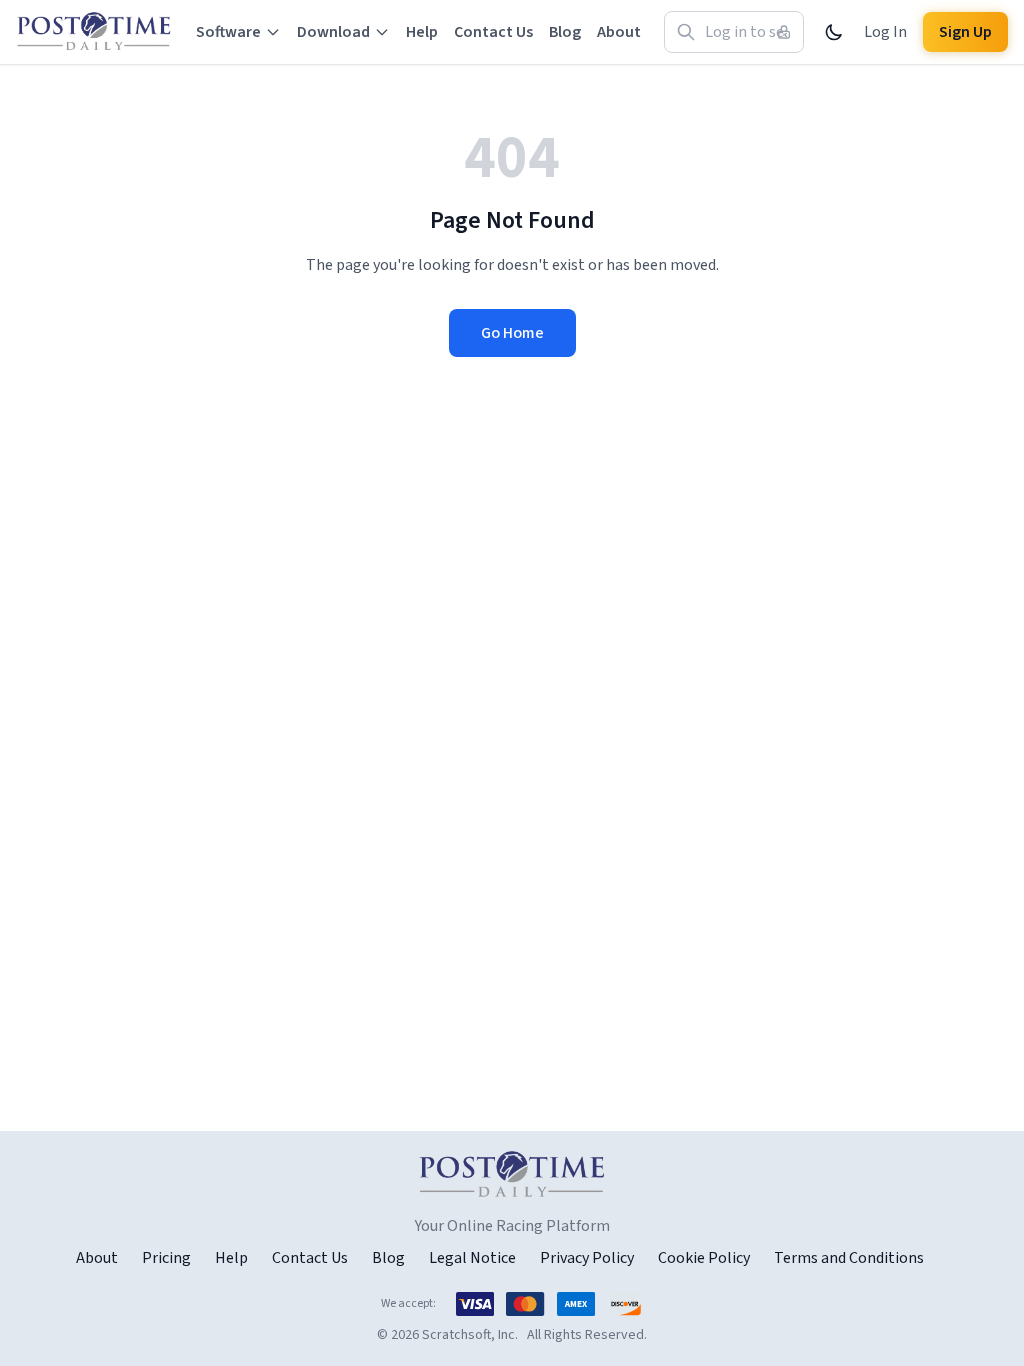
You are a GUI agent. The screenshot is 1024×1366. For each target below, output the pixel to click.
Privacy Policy (587, 1258)
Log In (885, 32)
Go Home (512, 333)
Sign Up (965, 32)
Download (333, 32)
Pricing (166, 1258)
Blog (565, 32)
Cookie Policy (704, 1258)
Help (422, 32)
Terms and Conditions (849, 1258)
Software (228, 32)
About (619, 32)
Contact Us (493, 32)
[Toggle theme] (834, 32)
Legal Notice (472, 1258)
